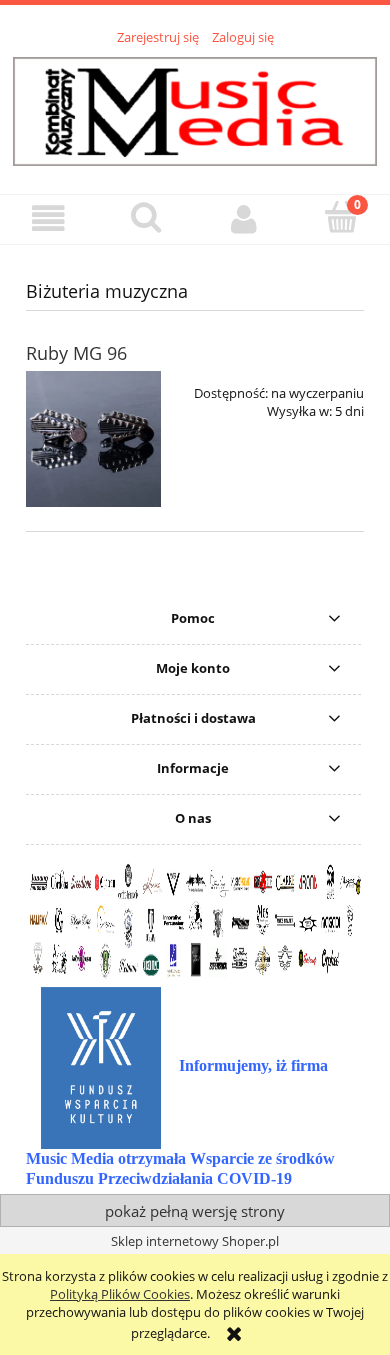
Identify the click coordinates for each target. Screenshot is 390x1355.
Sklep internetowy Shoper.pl (195, 1241)
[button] (49, 218)
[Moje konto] (244, 218)
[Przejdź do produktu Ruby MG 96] (93, 438)
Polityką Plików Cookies (120, 1294)
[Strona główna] (195, 109)
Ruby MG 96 (76, 353)
